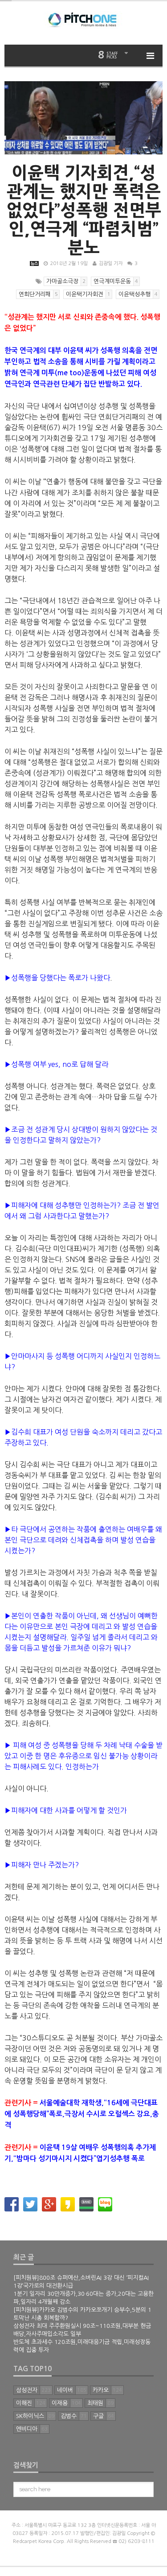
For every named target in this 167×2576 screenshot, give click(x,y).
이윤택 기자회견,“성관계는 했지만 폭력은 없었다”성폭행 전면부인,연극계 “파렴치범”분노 (84, 210)
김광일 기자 (111, 263)
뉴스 (34, 263)
